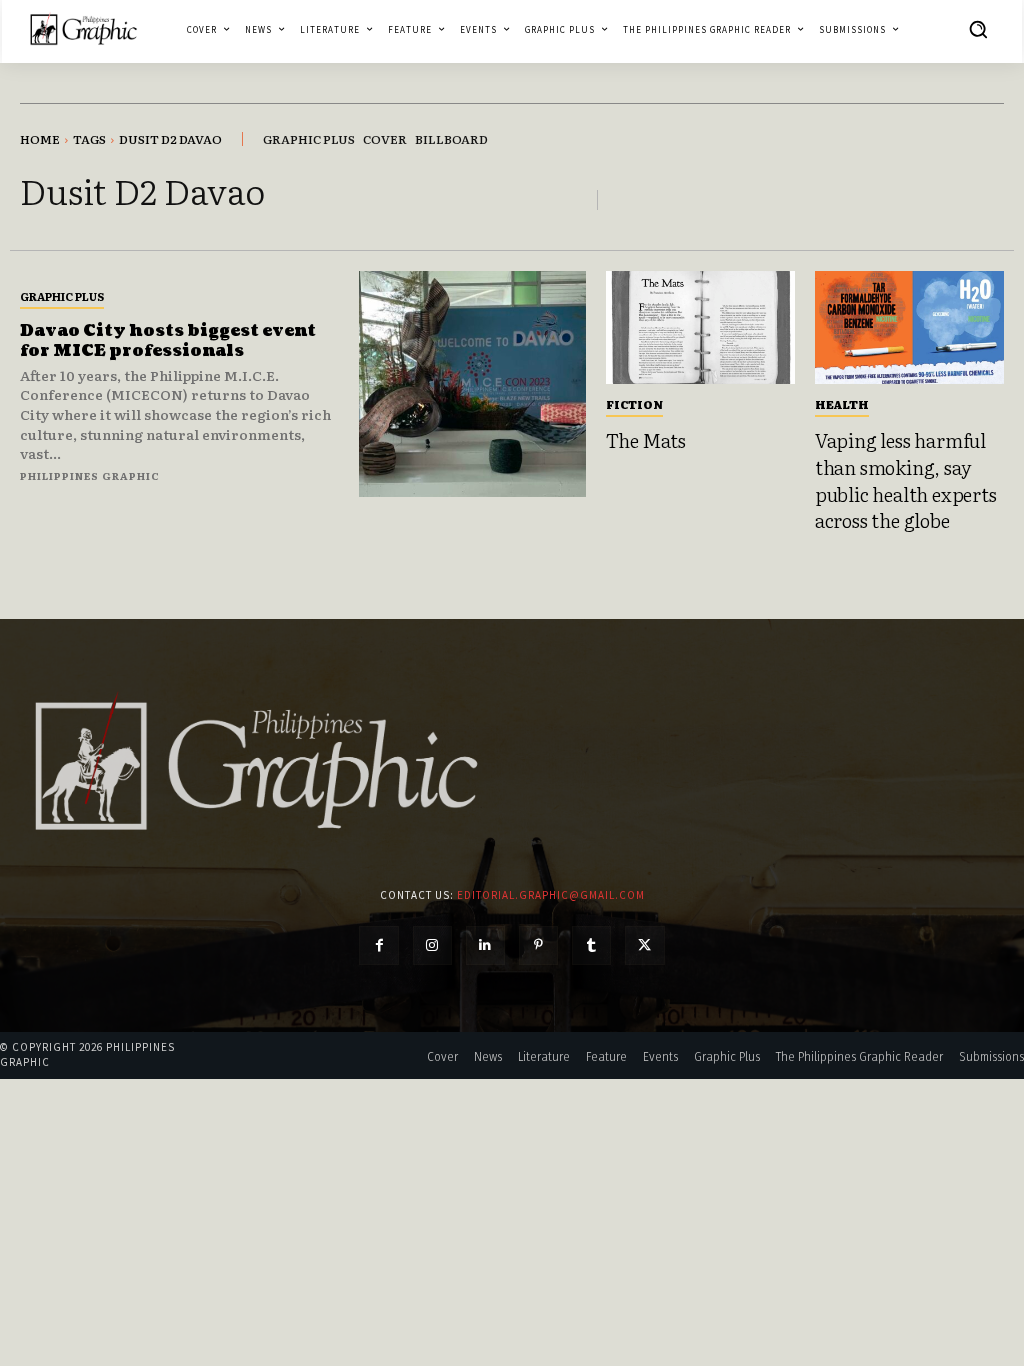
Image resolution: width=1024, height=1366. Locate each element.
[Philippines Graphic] (83, 29)
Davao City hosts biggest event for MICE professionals (168, 340)
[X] (644, 945)
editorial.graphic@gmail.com (551, 895)
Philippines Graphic (90, 475)
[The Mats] (700, 327)
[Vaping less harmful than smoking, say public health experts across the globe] (909, 327)
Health (842, 404)
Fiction (634, 404)
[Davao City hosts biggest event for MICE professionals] (472, 384)
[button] (978, 29)
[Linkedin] (485, 945)
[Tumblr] (591, 945)
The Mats (646, 440)
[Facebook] (378, 945)
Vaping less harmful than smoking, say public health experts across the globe (906, 480)
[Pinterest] (538, 945)
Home (40, 139)
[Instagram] (432, 945)
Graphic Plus (62, 296)
